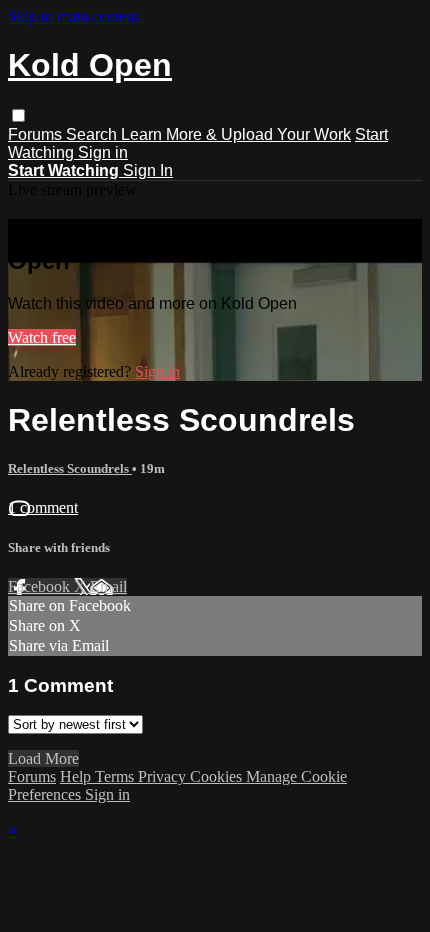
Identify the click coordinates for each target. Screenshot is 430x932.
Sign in (103, 152)
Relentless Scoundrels (70, 468)
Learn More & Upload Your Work (236, 134)
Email (108, 586)
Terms (116, 776)
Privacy (164, 776)
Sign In (148, 170)
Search (93, 134)
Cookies (218, 776)
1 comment (43, 507)
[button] (18, 115)
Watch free (42, 337)
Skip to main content (73, 16)
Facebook (41, 586)
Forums (37, 134)
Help (77, 776)
